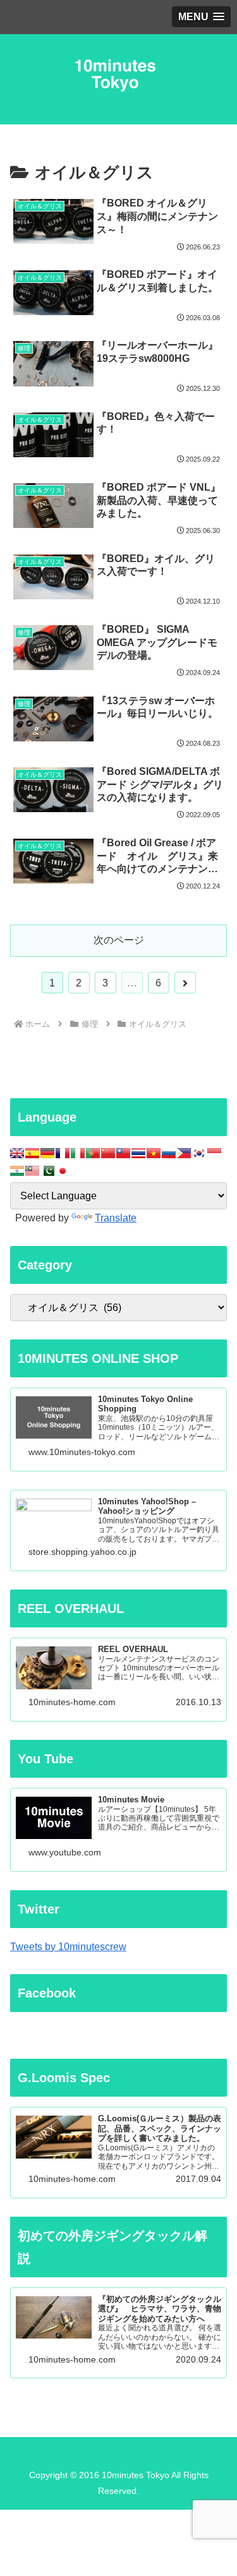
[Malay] (32, 1171)
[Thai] (138, 1153)
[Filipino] (184, 1153)
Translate (116, 1218)
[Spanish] (32, 1153)
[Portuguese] (93, 1153)
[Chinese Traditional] (123, 1153)
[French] (63, 1153)
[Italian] (78, 1153)
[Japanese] (63, 1171)
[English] (17, 1153)
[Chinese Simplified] (108, 1153)
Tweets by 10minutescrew (68, 1947)
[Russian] (169, 1153)
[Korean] (199, 1153)
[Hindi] (17, 1171)
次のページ (119, 940)
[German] (47, 1153)
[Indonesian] (214, 1153)
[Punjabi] (47, 1171)
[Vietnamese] (154, 1153)
